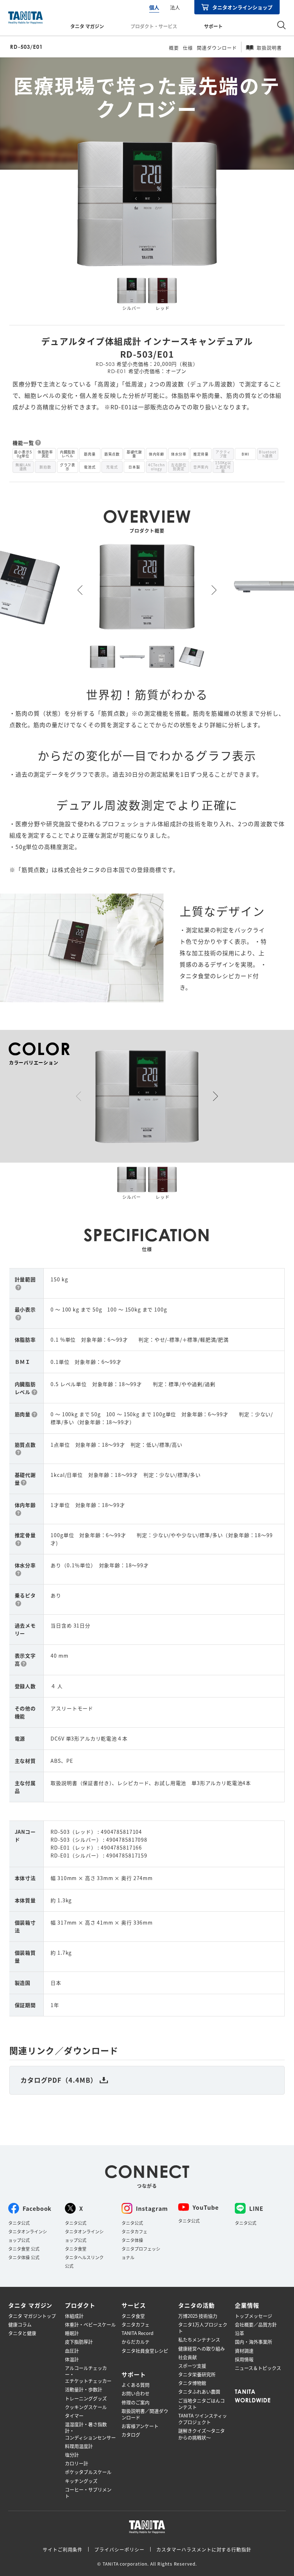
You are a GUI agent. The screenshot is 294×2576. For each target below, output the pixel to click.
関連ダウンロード (217, 48)
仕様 (188, 48)
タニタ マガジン (87, 26)
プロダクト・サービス (154, 26)
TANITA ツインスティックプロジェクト (203, 2419)
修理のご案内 (136, 2402)
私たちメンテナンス (199, 2340)
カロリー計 (77, 2463)
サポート (213, 26)
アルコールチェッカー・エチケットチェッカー (88, 2374)
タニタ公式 (19, 2223)
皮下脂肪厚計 (79, 2342)
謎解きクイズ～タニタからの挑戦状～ (201, 2434)
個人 (154, 7)
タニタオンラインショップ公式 (28, 2236)
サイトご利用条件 (63, 2549)
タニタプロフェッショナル (141, 2253)
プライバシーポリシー (119, 2549)
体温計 (72, 2359)
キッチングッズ (81, 2481)
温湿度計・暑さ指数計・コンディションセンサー (90, 2431)
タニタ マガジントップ (32, 2316)
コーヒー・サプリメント (88, 2493)
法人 (175, 7)
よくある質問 (136, 2385)
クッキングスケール (86, 2407)
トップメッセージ (253, 2316)
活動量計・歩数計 (84, 2389)
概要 (174, 48)
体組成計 (74, 2316)
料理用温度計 (79, 2446)
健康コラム (20, 2325)
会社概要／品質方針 (256, 2325)
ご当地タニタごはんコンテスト (201, 2404)
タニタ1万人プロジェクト (203, 2328)
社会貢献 (188, 2357)
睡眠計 (72, 2333)
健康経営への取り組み (201, 2349)
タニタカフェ (134, 2231)
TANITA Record (137, 2333)
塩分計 (72, 2455)
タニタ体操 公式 (24, 2257)
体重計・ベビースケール (90, 2325)
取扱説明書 (269, 48)
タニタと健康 (22, 2333)
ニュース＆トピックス (258, 2368)
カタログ (131, 2435)
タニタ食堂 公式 (24, 2249)
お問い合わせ (136, 2393)
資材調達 (244, 2351)
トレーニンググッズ (86, 2398)
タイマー (74, 2416)
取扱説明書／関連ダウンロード (145, 2414)
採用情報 (244, 2359)
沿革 (240, 2333)
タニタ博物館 (192, 2383)
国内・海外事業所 (253, 2342)
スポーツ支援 (192, 2366)
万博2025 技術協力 (198, 2316)
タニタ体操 (132, 2240)
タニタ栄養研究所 (197, 2374)
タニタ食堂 (76, 2249)
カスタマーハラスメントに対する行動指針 (204, 2549)
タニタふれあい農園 (199, 2392)
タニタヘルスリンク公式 (84, 2262)
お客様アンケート (140, 2426)
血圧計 (72, 2351)
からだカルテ (136, 2342)
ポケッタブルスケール (88, 2472)
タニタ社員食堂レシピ (145, 2351)
